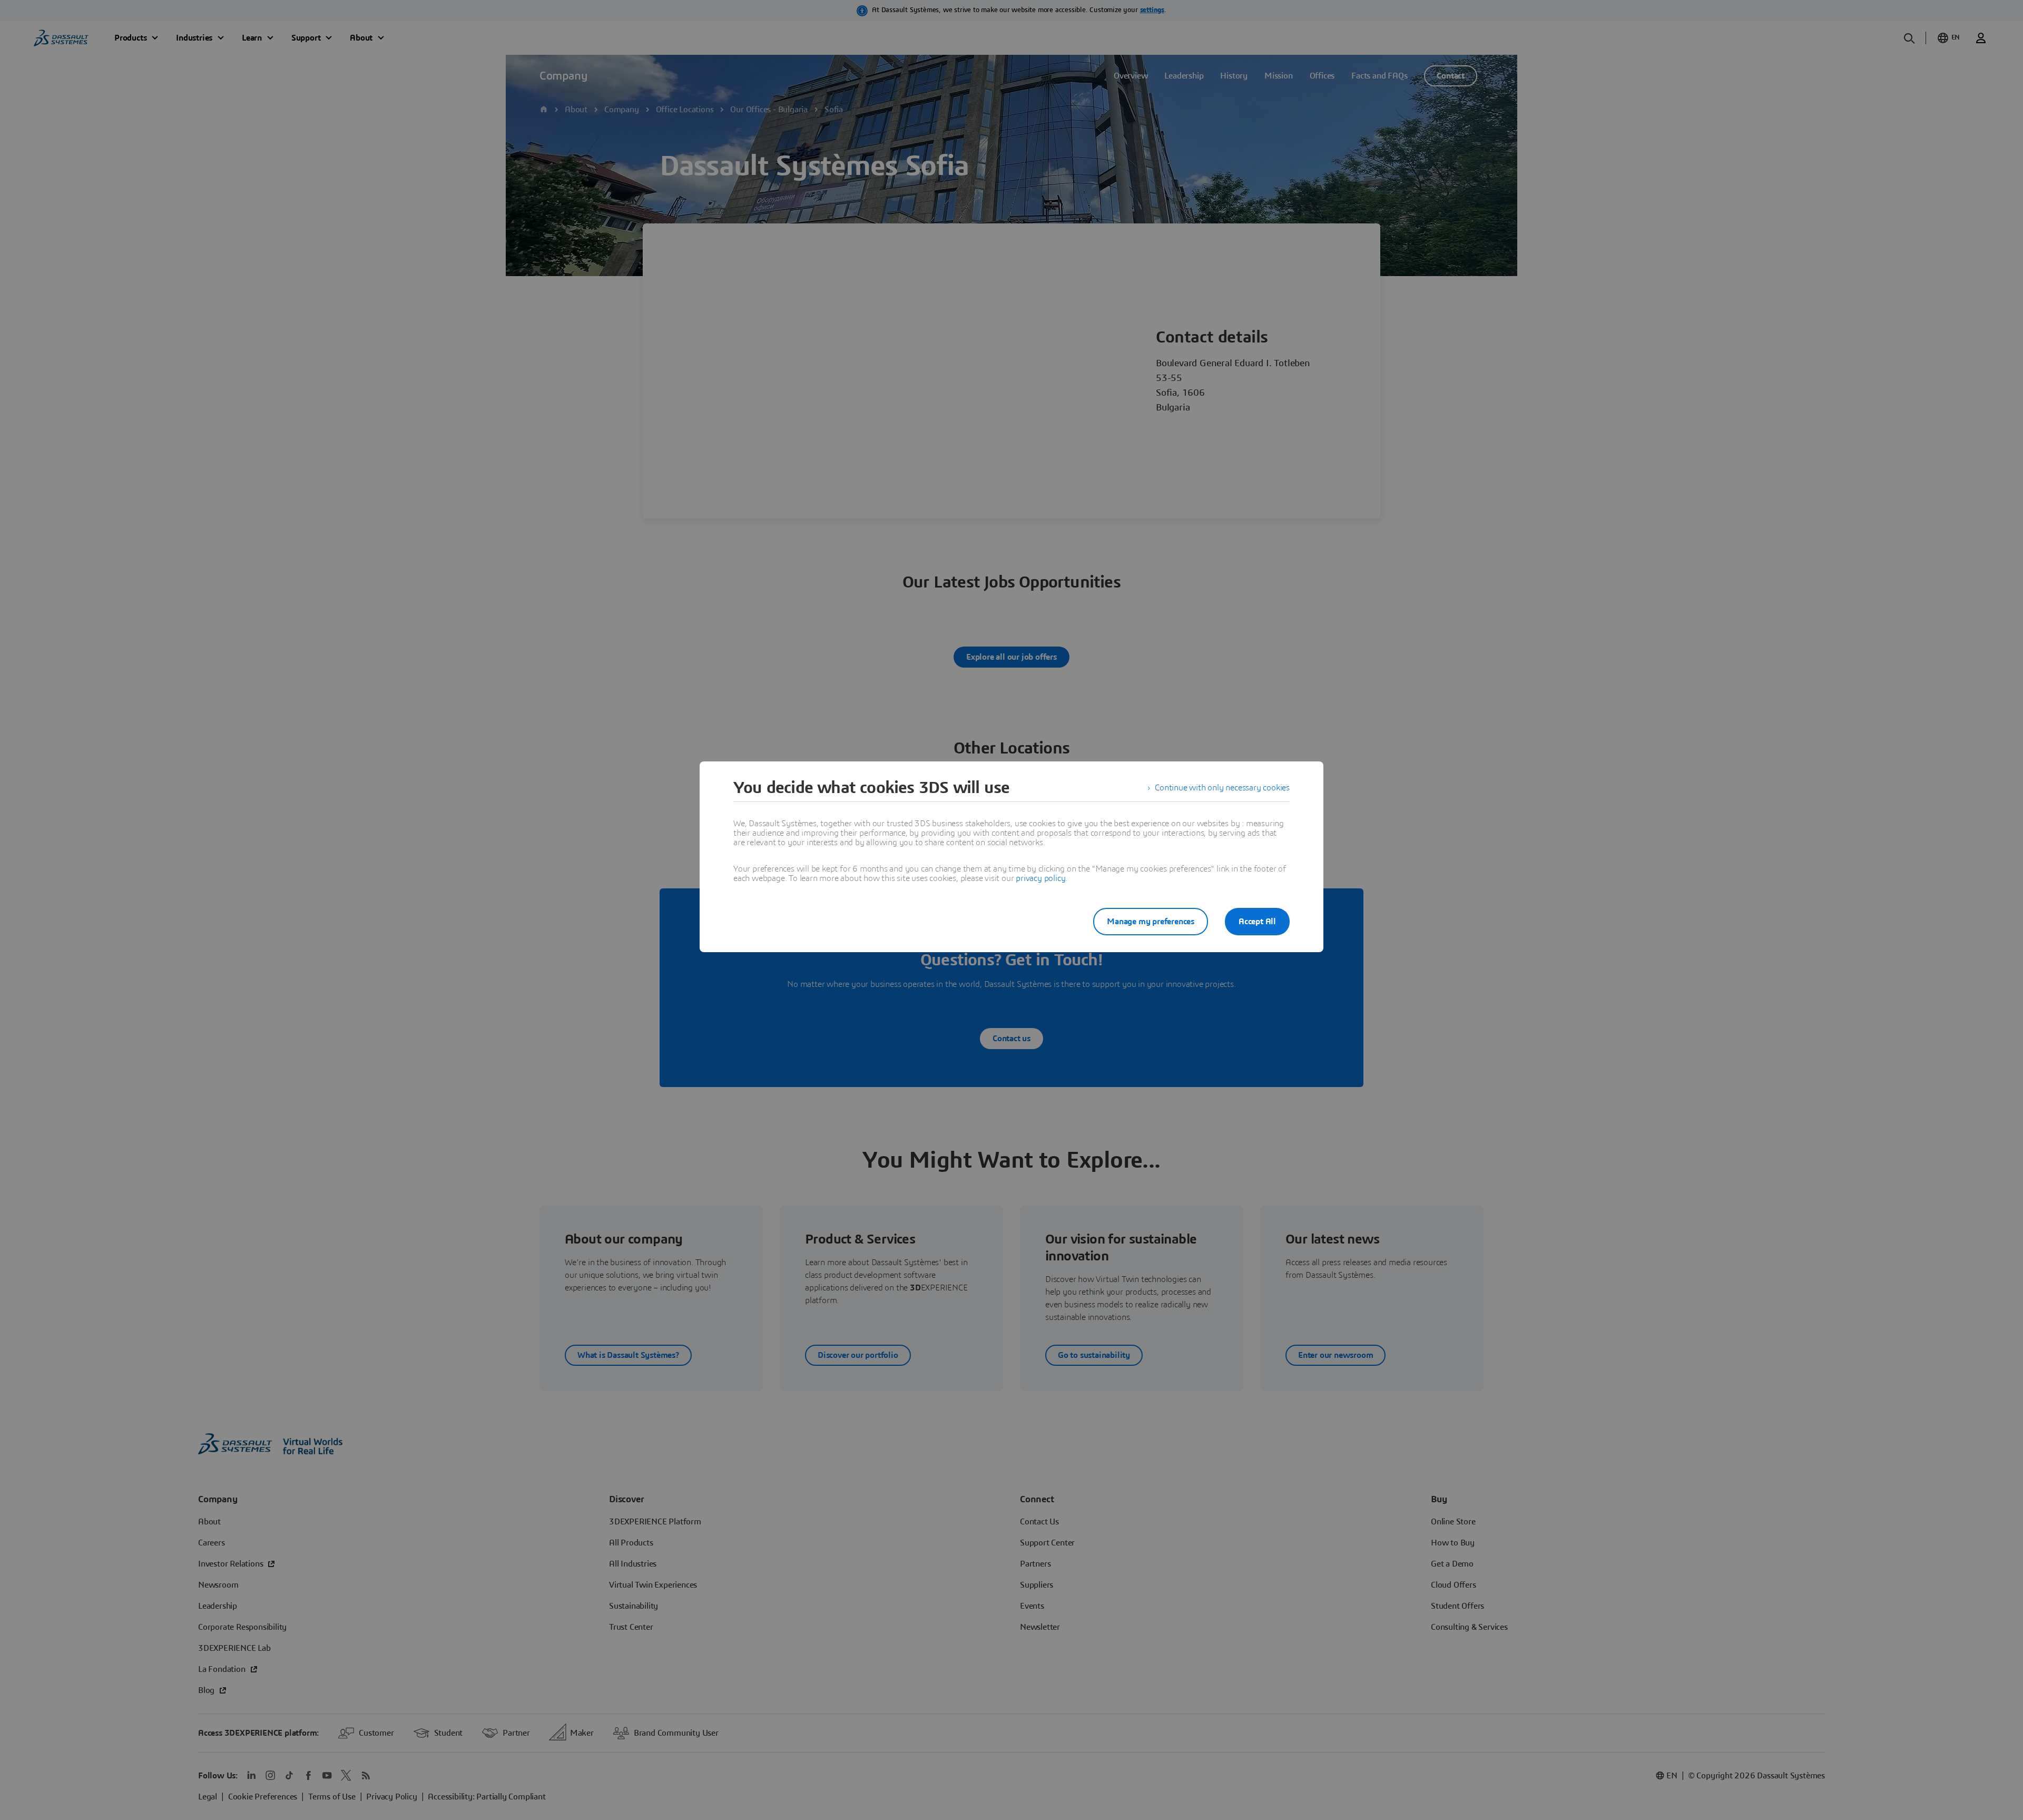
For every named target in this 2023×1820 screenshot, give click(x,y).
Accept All (1257, 922)
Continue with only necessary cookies (1222, 788)
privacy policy (1040, 878)
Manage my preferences (1151, 922)
